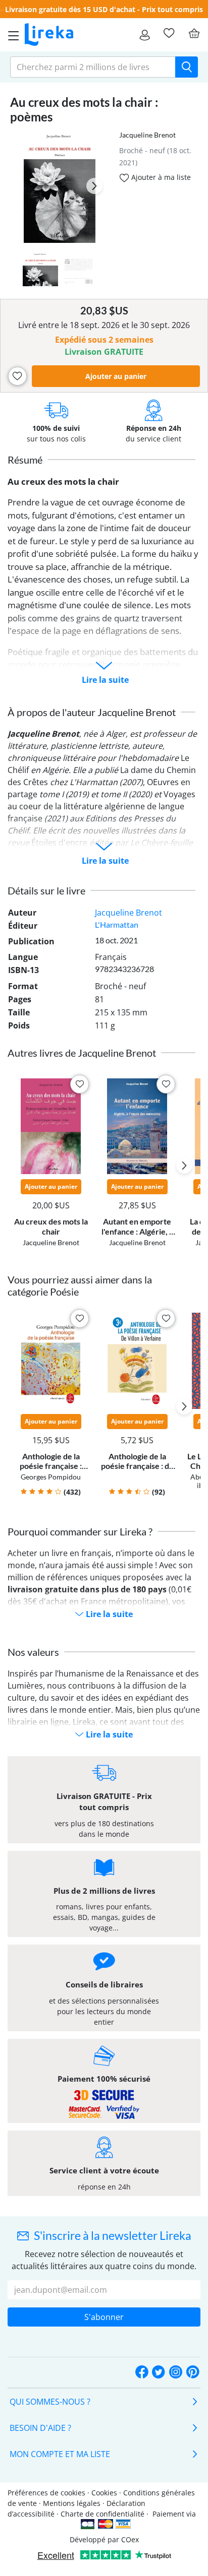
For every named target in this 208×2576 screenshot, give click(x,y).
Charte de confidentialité (102, 2514)
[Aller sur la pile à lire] (169, 33)
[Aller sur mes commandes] (145, 35)
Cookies (104, 2493)
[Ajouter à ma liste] (17, 376)
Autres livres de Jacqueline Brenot (82, 1053)
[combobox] (93, 67)
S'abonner (104, 2317)
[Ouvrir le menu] (11, 35)
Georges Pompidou (51, 1477)
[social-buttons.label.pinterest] (193, 2372)
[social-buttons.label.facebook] (142, 2372)
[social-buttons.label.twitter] (159, 2372)
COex (130, 2539)
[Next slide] (94, 186)
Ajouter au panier (116, 376)
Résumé (25, 460)
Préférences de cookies (46, 2493)
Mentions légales (72, 2503)
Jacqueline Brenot (147, 135)
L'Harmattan (117, 924)
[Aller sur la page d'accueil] (49, 35)
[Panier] (194, 33)
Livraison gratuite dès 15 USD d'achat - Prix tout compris (104, 9)
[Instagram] (176, 2372)
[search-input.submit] (187, 67)
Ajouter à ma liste (160, 177)
